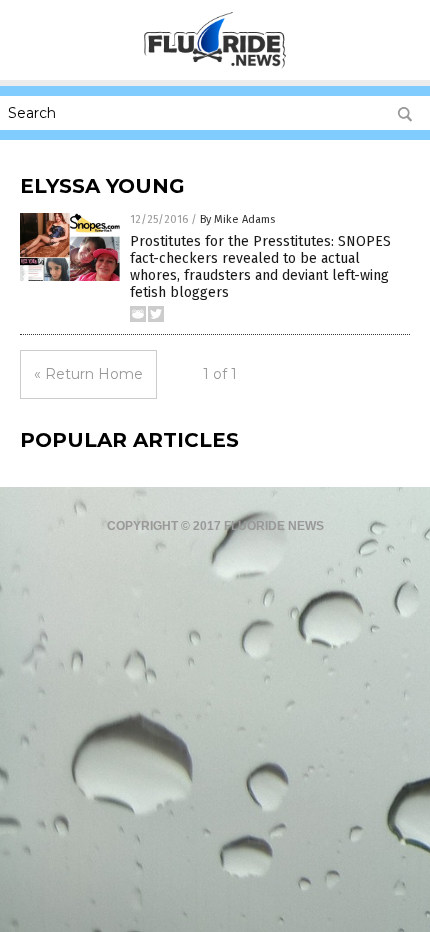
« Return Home (88, 374)
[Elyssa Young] (215, 66)
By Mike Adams (237, 219)
